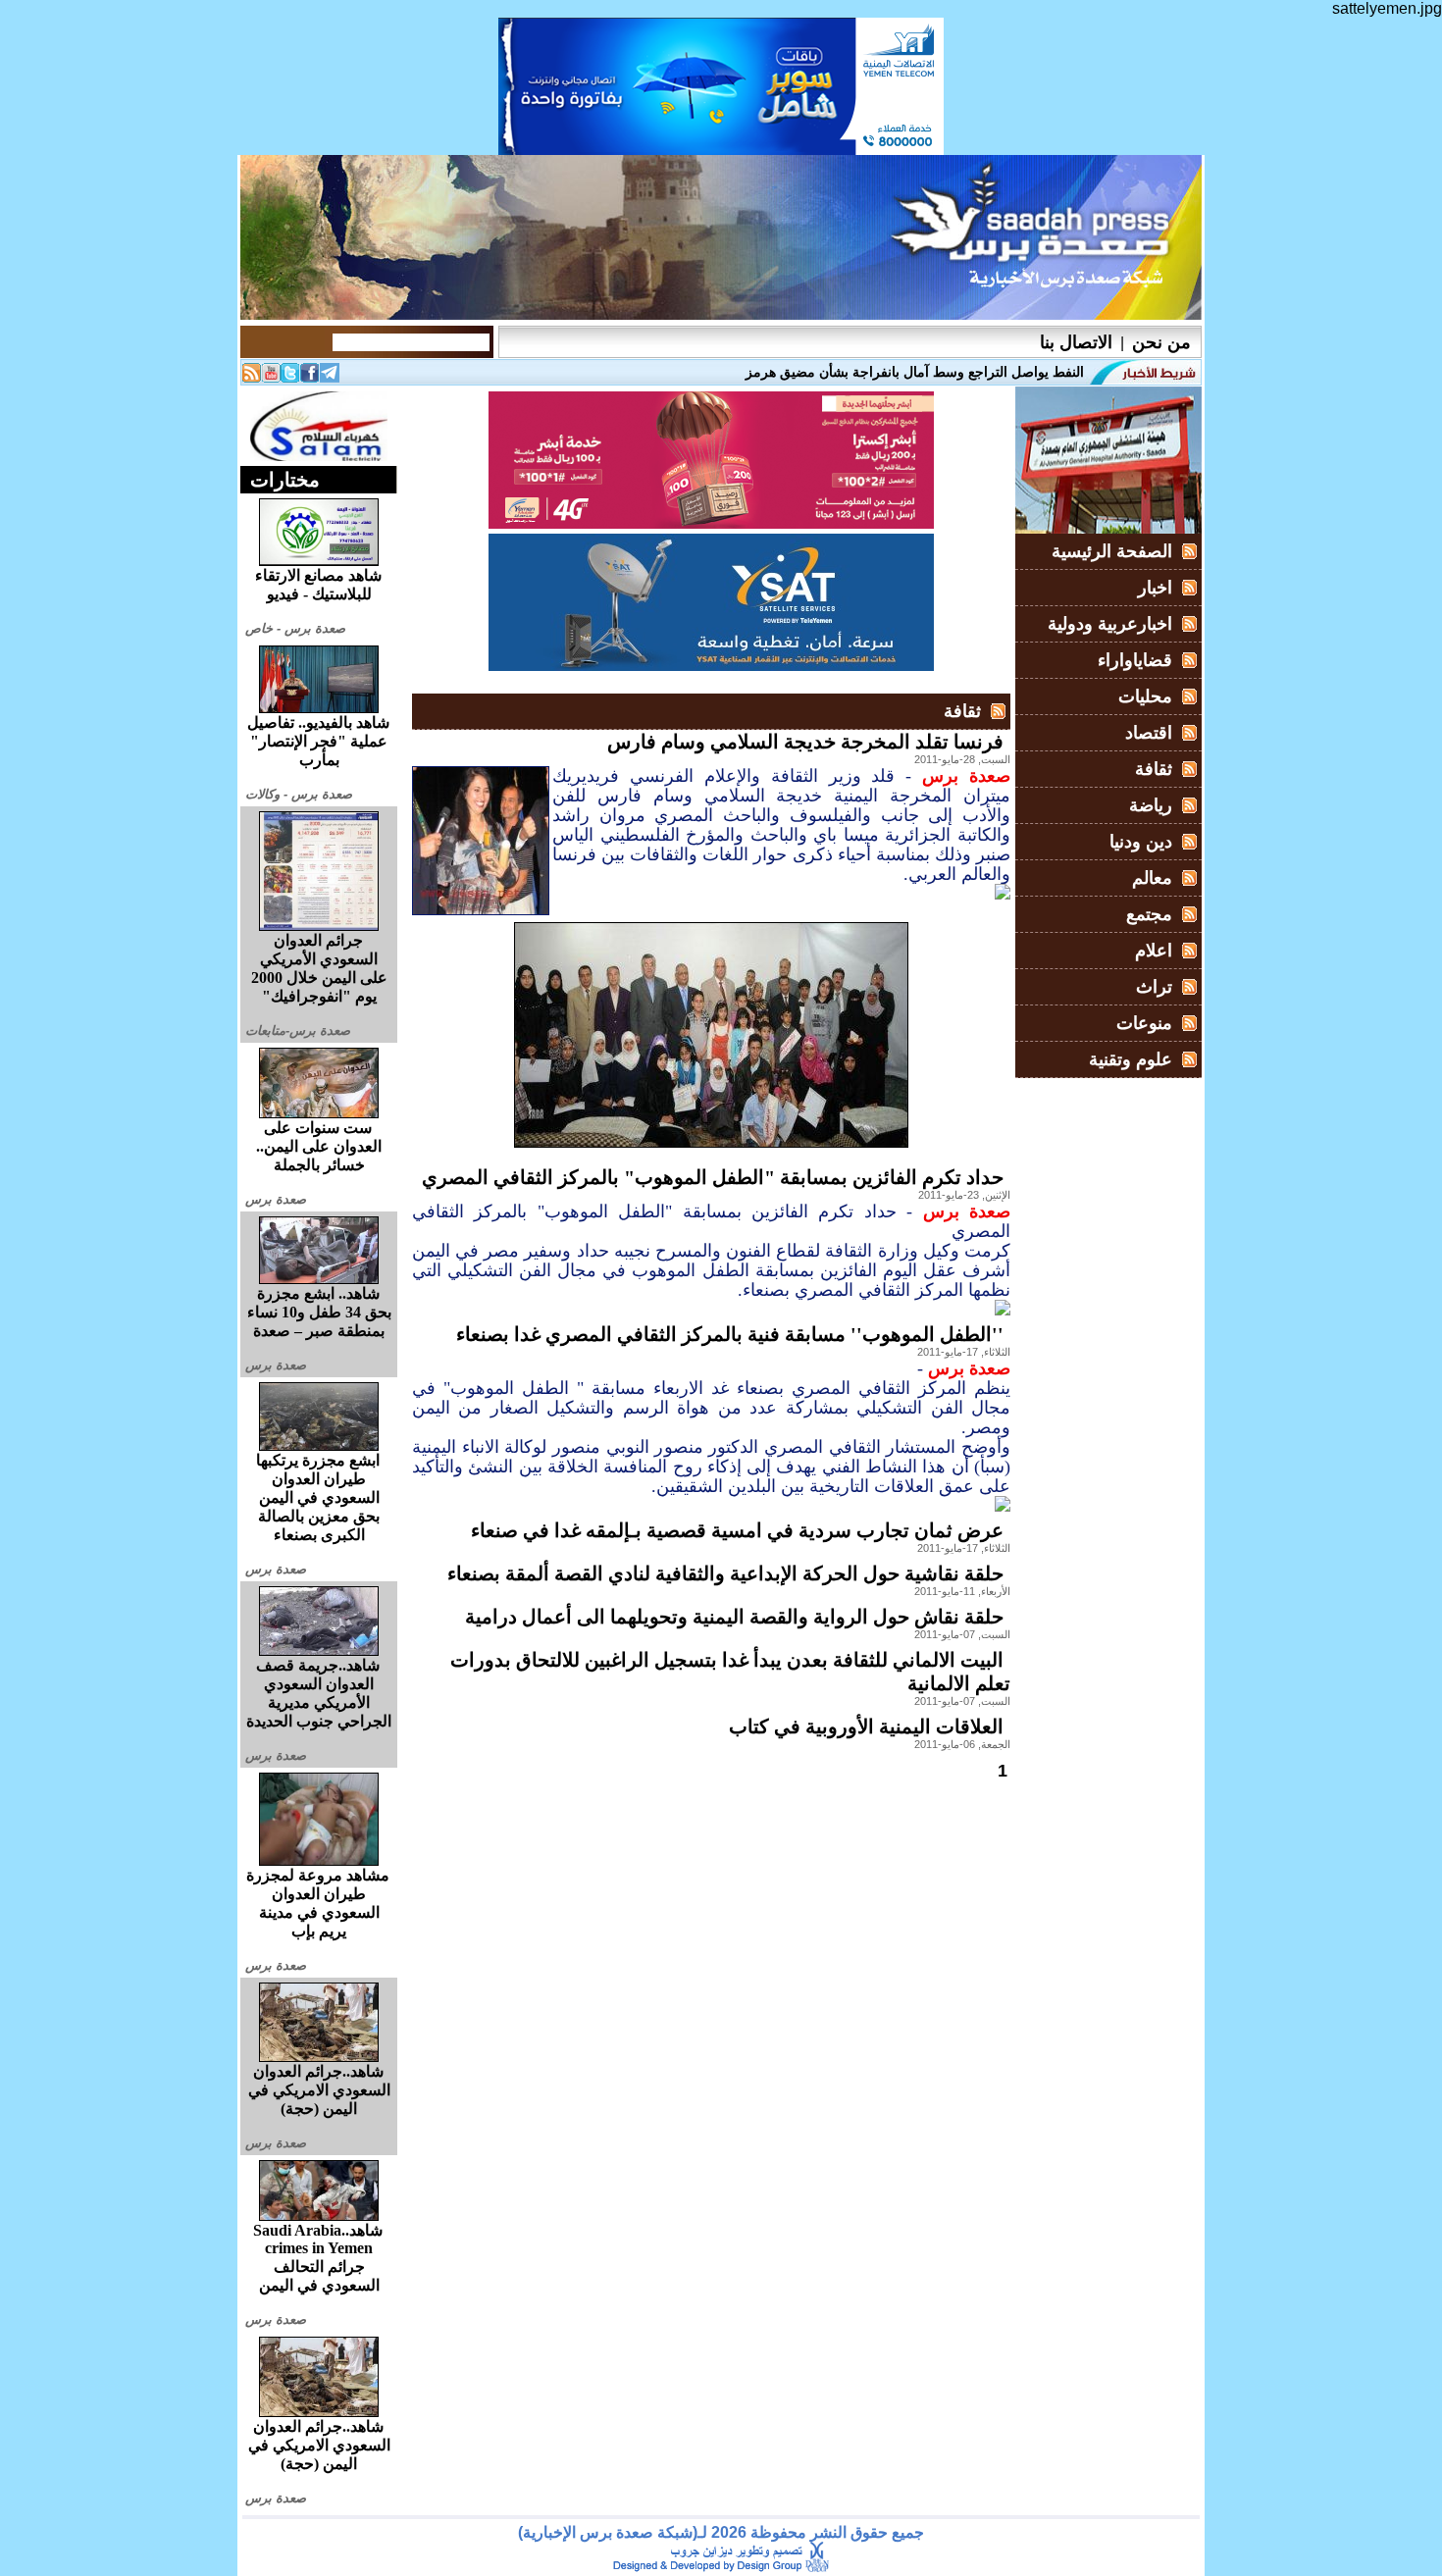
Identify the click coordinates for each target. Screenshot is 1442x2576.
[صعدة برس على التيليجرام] (330, 377)
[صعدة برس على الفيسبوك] (310, 377)
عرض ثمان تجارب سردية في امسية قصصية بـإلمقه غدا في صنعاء (737, 1530)
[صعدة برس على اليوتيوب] (271, 377)
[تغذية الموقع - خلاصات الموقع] (251, 377)
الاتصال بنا (1076, 342)
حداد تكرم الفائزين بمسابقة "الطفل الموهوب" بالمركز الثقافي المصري (713, 1177)
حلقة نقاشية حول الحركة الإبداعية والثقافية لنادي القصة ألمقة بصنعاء (725, 1573)
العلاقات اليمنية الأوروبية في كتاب (866, 1726)
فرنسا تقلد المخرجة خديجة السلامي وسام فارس (805, 742)
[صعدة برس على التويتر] (290, 377)
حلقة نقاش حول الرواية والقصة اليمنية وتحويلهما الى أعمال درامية (734, 1617)
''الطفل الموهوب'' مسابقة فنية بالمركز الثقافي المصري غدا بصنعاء (730, 1334)
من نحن (1161, 342)
